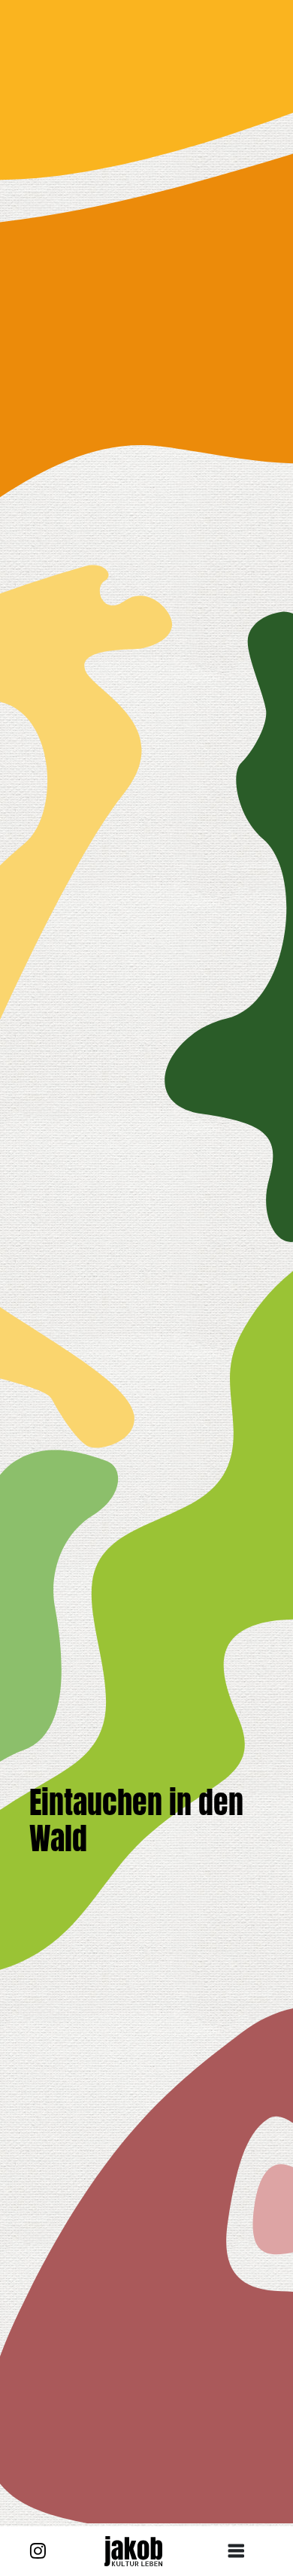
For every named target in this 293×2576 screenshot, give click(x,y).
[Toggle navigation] (242, 2551)
